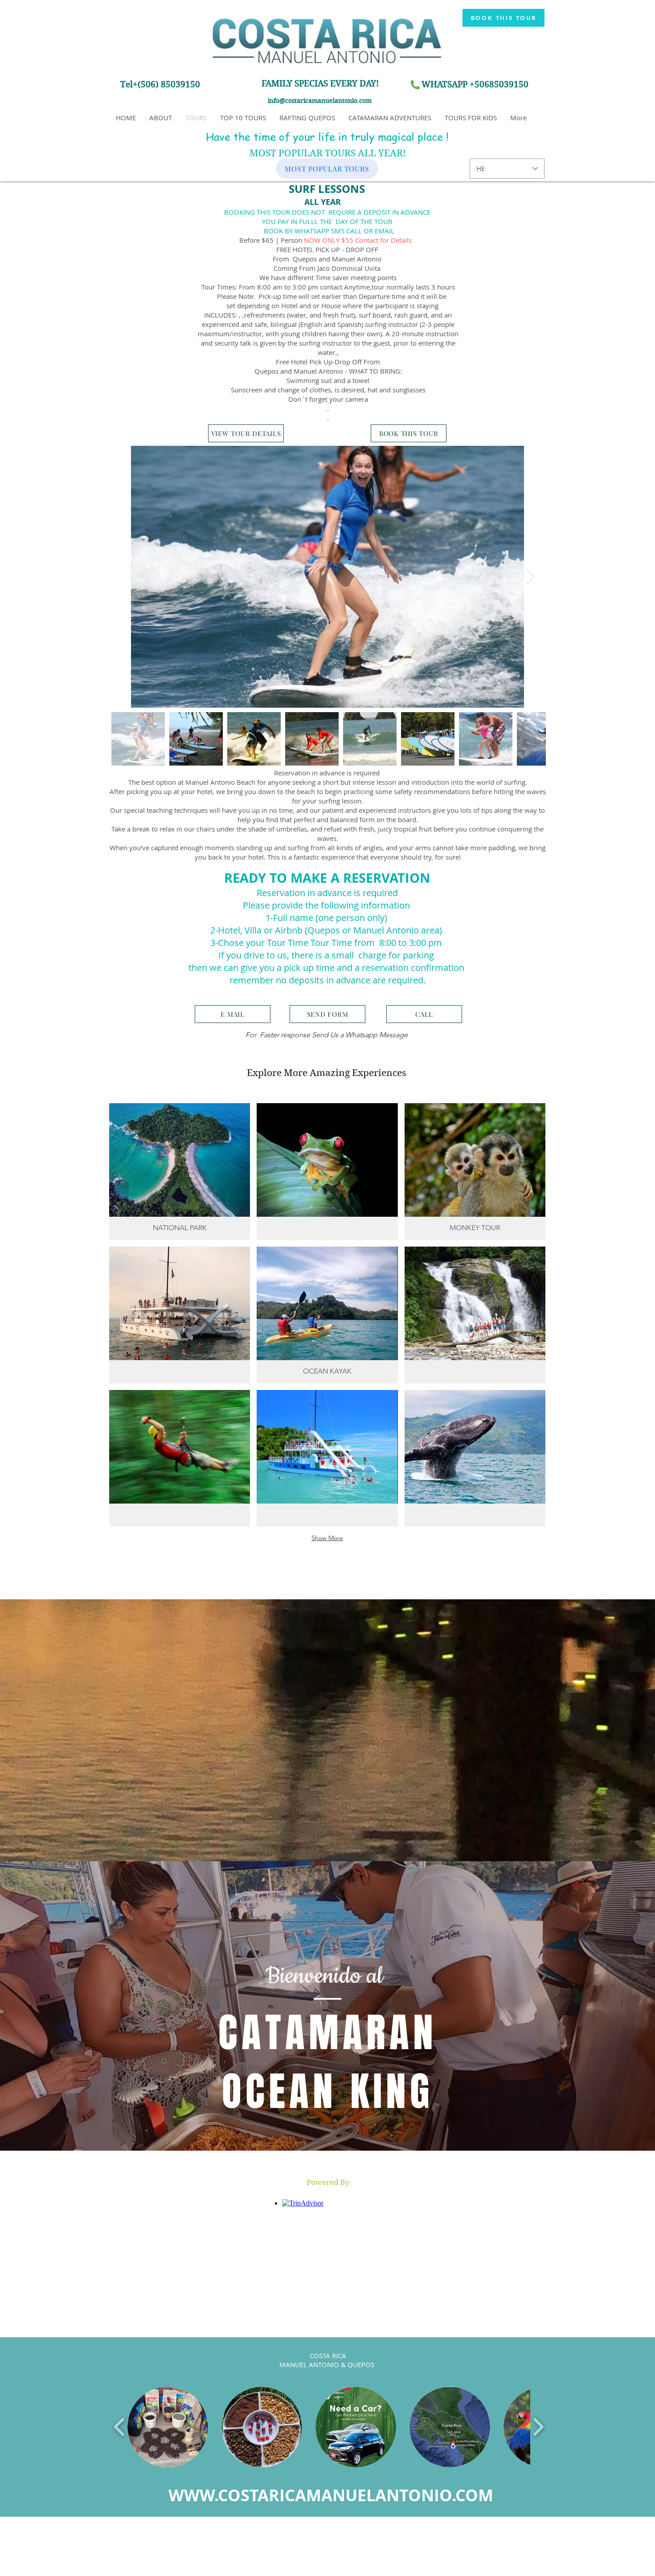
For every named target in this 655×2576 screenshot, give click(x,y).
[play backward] (120, 2427)
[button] (328, 2183)
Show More (327, 1538)
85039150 (509, 84)
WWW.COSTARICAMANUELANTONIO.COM (331, 2495)
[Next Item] (530, 577)
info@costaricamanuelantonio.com (320, 101)
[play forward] (538, 2427)
